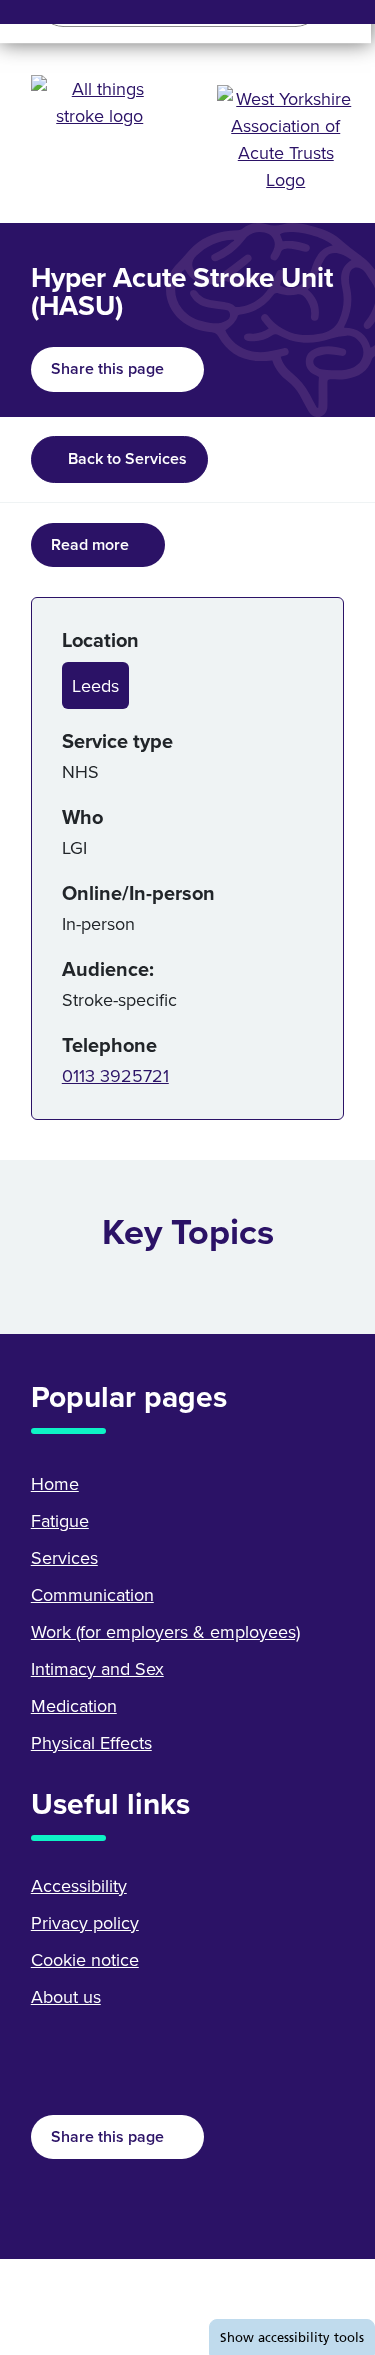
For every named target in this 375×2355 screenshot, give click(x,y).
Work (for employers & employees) (165, 1631)
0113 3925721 (115, 1075)
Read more (90, 544)
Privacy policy (85, 1922)
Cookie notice (85, 1959)
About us (66, 1996)
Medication (74, 1705)
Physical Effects (91, 1742)
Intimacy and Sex (97, 1668)
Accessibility (79, 1885)
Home (55, 1483)
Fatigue (60, 1520)
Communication (92, 1594)
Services (64, 1557)
